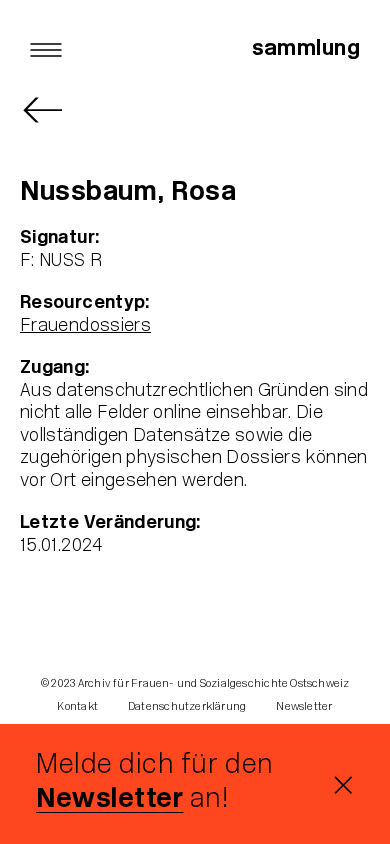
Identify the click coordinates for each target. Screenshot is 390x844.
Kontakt (77, 707)
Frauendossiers (85, 327)
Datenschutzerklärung (187, 707)
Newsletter (109, 800)
